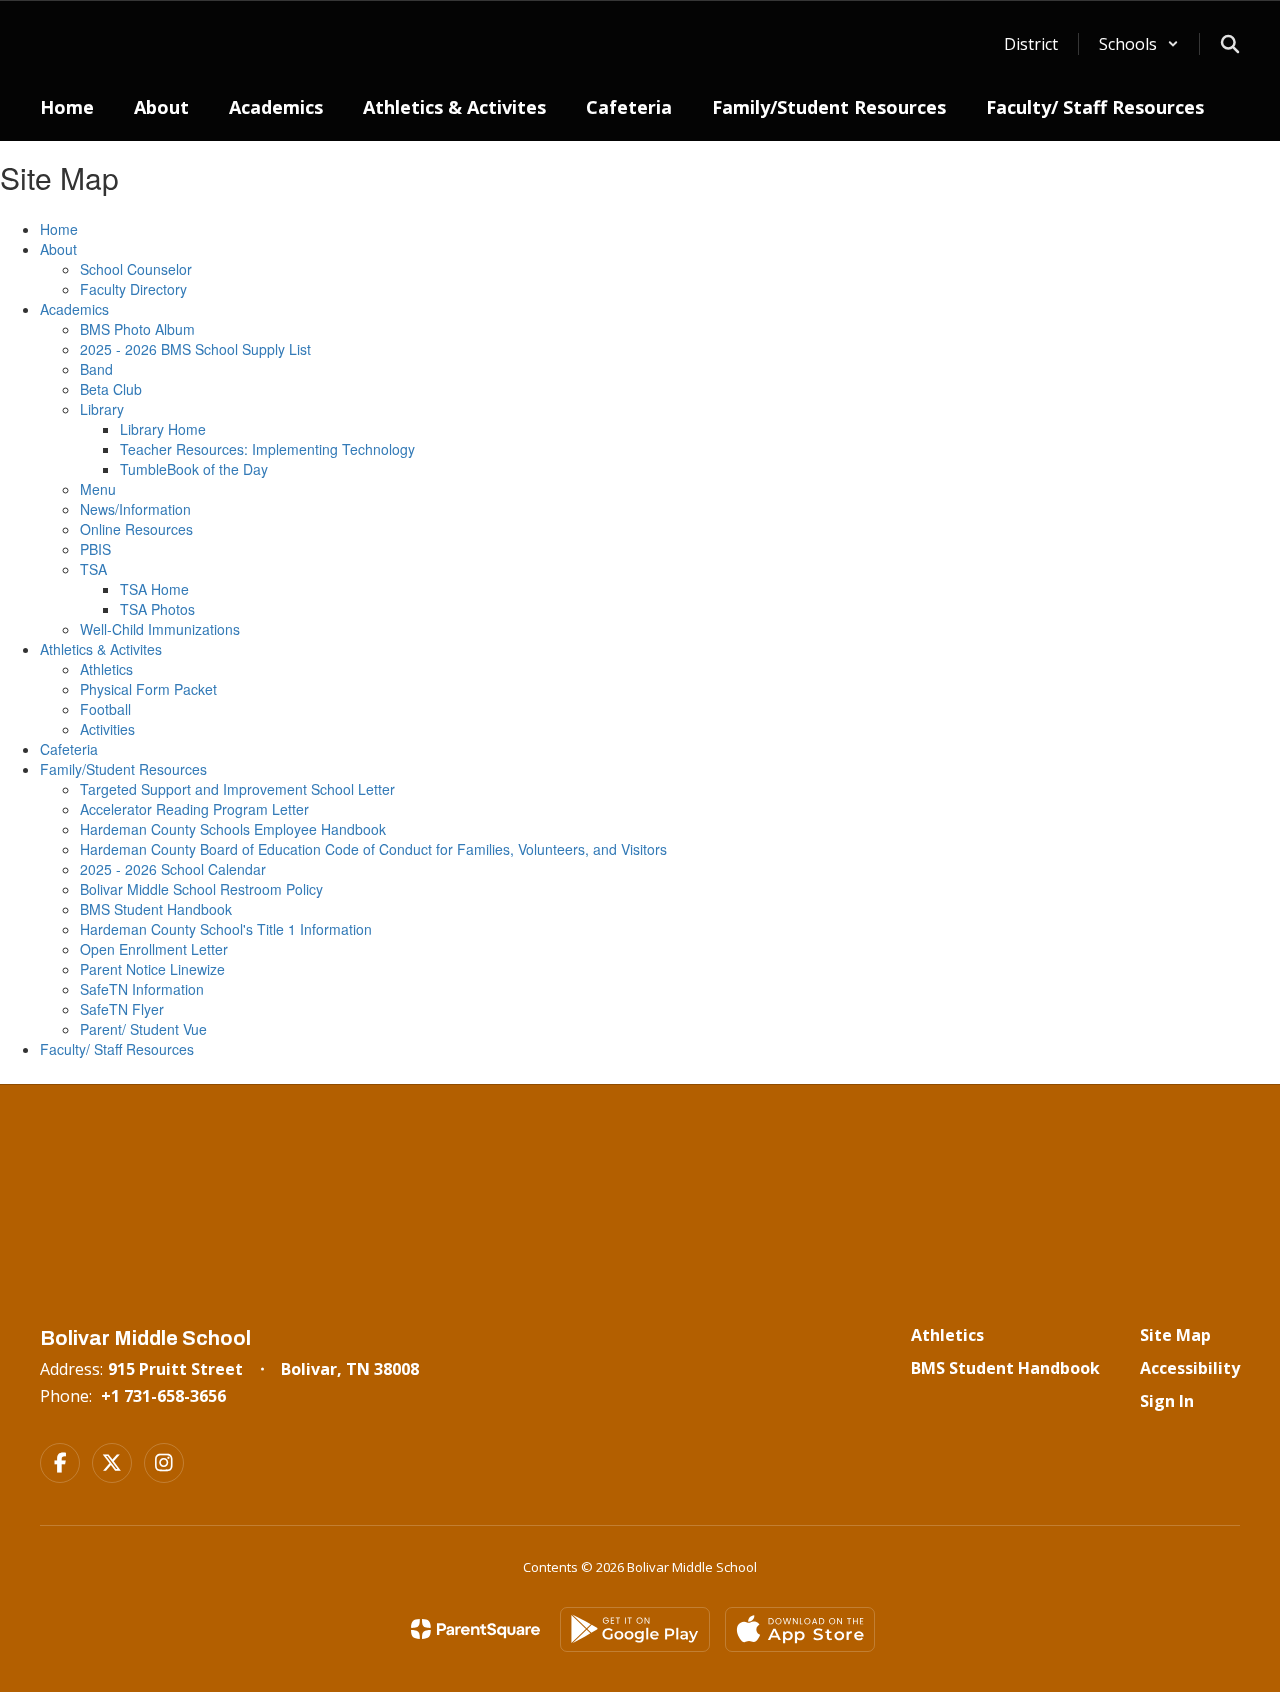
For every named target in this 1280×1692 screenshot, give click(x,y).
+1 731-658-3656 (163, 1396)
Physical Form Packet (148, 689)
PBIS (95, 549)
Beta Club (111, 389)
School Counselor (136, 269)
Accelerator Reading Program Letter (194, 809)
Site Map (1175, 1335)
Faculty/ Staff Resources (117, 1049)
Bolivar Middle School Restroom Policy (201, 889)
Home (59, 229)
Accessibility (1190, 1368)
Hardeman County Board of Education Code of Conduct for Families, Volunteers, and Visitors (373, 849)
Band (96, 369)
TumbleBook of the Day (194, 469)
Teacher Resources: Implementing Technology (267, 449)
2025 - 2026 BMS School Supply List (195, 349)
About (58, 249)
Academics (74, 309)
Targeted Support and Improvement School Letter (237, 789)
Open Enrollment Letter (154, 949)
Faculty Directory (133, 289)
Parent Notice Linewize (152, 969)
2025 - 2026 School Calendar (173, 869)
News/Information (135, 509)
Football (105, 709)
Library (102, 409)
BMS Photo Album (137, 329)
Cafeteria (69, 749)
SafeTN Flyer (122, 1009)
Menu (98, 489)
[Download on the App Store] (800, 1629)
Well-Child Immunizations (160, 629)
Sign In (1167, 1401)
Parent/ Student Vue (143, 1029)
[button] (1139, 44)
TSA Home (154, 589)
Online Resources (136, 529)
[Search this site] (1230, 44)
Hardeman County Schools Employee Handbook (233, 829)
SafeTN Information (142, 989)
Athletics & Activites (101, 649)
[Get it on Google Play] (635, 1629)
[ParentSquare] (475, 1629)
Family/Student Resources (123, 769)
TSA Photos (157, 609)
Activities (107, 729)
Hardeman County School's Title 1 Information (226, 929)
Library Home (163, 429)
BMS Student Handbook (156, 909)
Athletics (106, 669)
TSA (93, 569)
